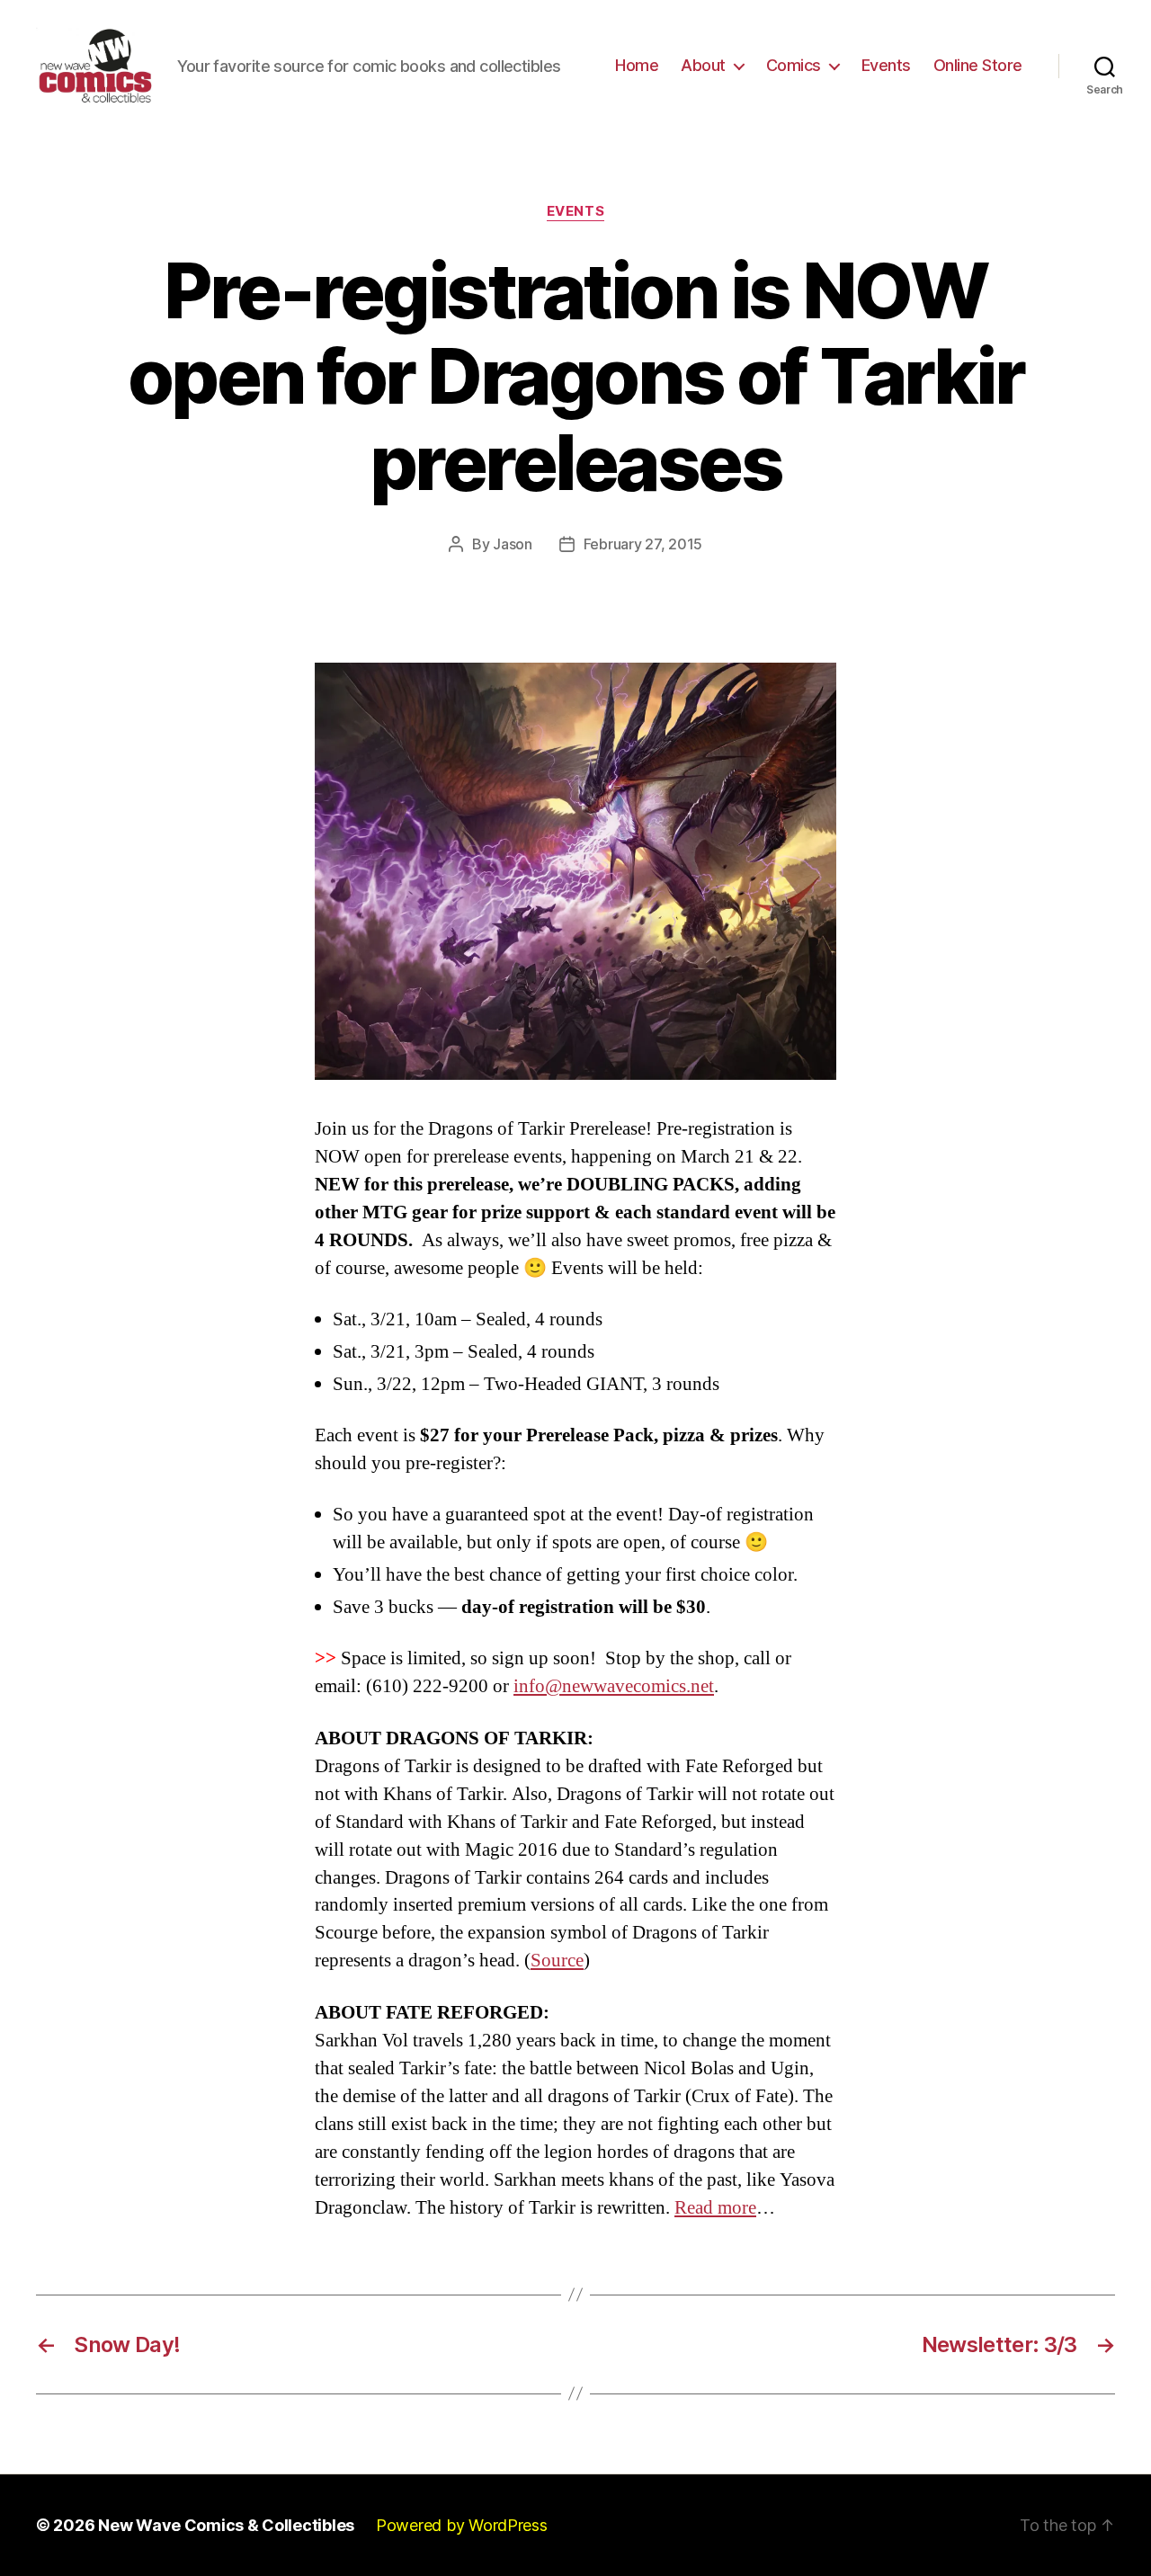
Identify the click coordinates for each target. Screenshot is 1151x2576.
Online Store (978, 65)
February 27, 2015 (643, 544)
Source (557, 1961)
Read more (715, 2208)
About (703, 65)
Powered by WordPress (462, 2525)
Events (886, 65)
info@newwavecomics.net (614, 1686)
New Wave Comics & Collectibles (226, 2525)
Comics (794, 65)
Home (637, 65)
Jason (513, 544)
